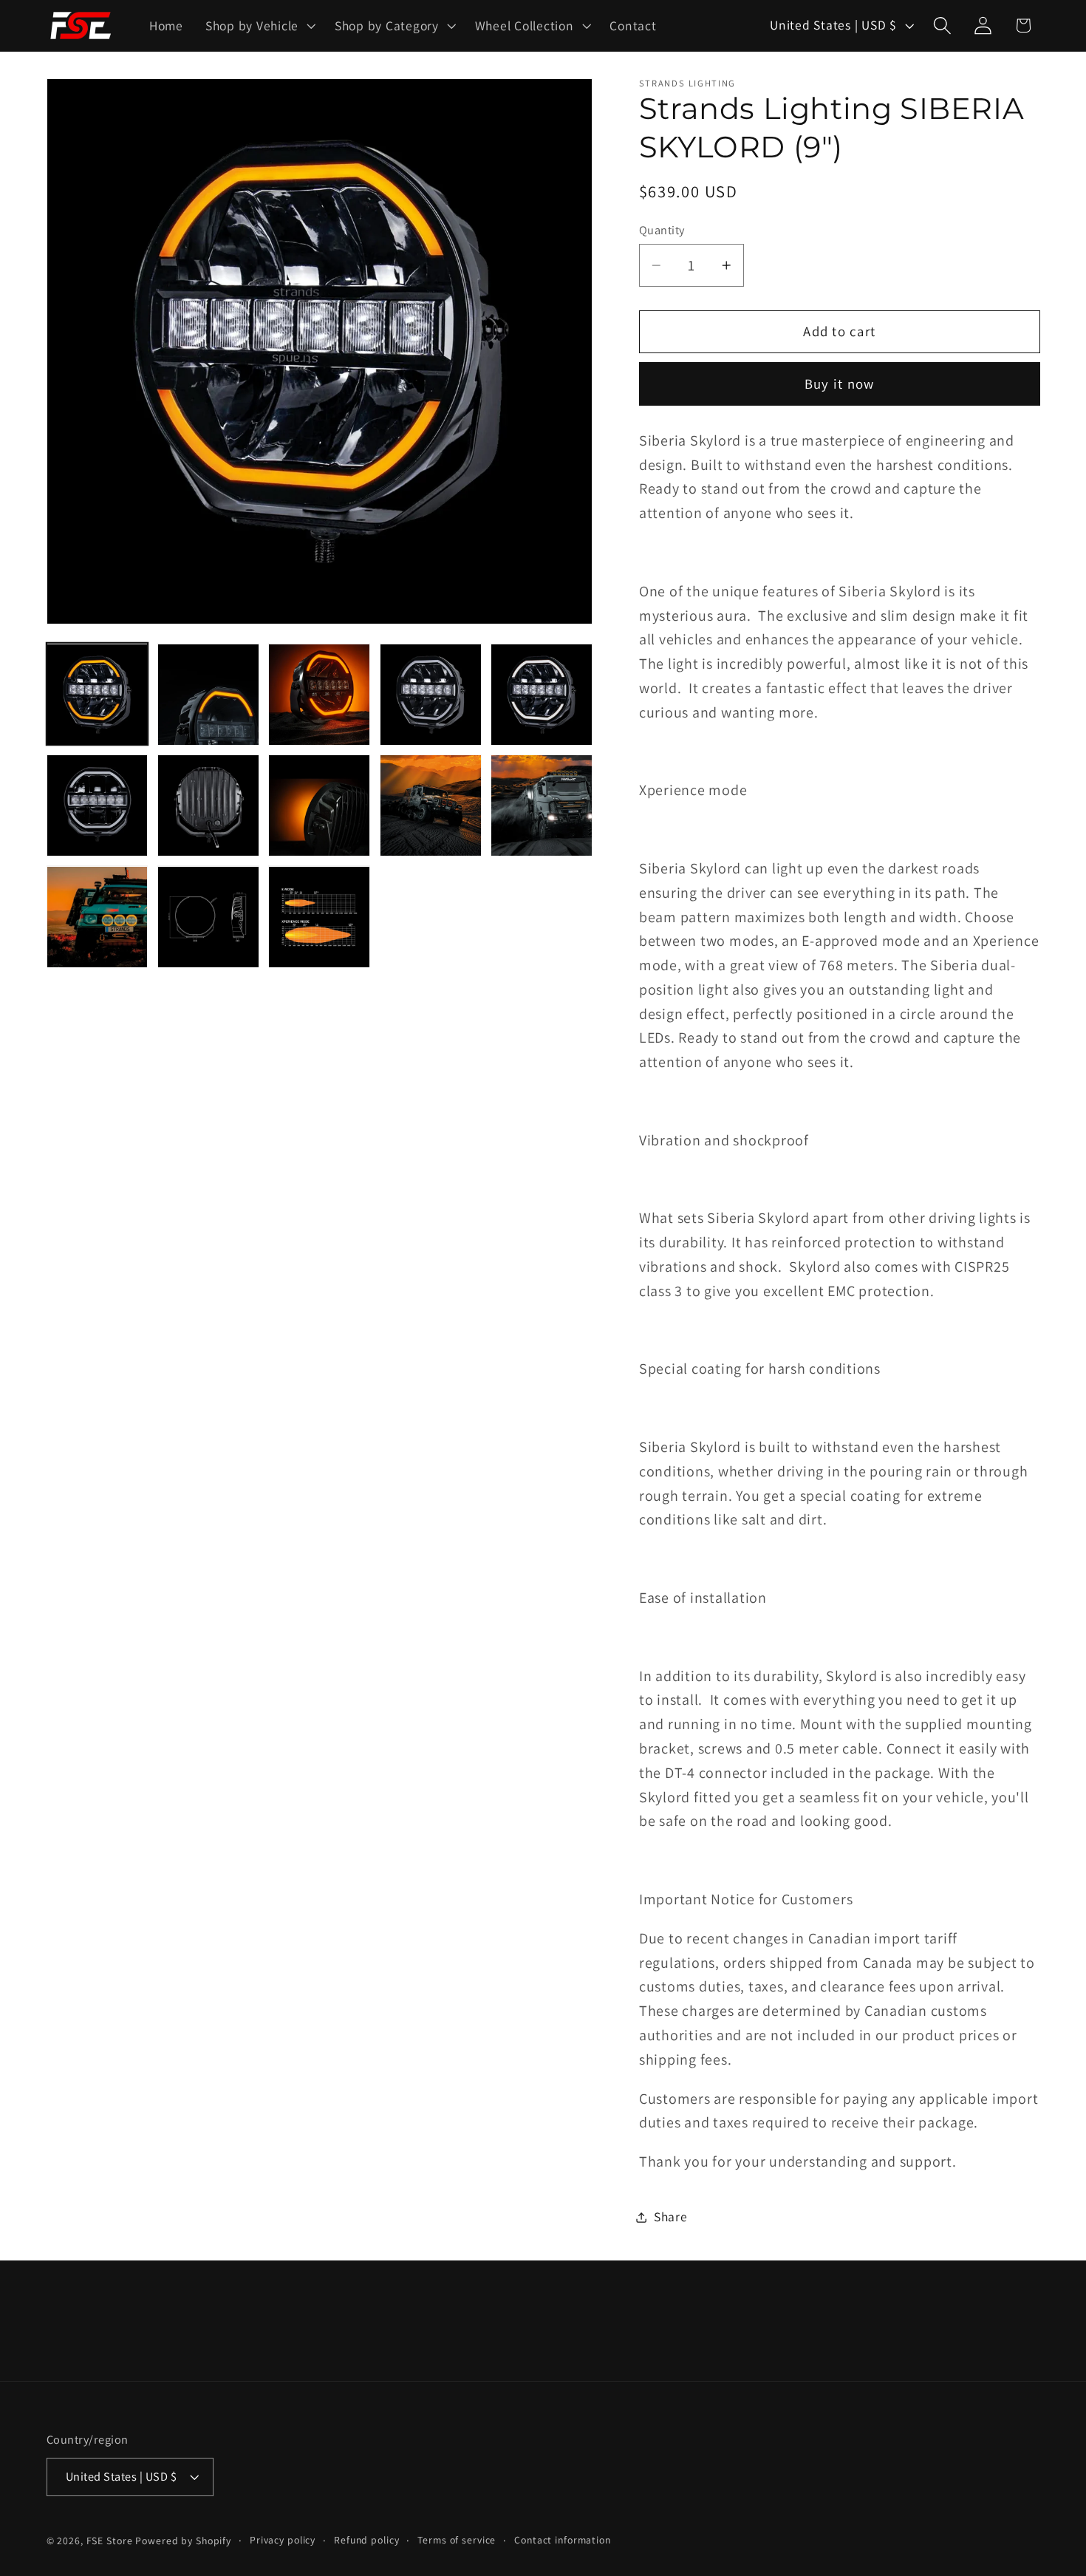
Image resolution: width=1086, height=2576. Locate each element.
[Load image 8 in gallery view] (319, 805)
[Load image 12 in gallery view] (208, 917)
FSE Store (110, 2541)
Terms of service (457, 2540)
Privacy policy (283, 2540)
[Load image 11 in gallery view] (98, 917)
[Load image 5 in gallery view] (542, 695)
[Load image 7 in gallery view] (208, 805)
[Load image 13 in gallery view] (319, 917)
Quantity (662, 230)
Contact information (563, 2540)
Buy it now (840, 384)
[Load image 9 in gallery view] (431, 805)
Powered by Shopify (183, 2541)
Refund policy (366, 2540)
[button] (259, 26)
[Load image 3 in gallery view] (319, 695)
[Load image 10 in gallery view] (542, 805)
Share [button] (671, 2217)
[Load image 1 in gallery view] (98, 695)
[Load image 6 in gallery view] (98, 805)
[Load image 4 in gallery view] (431, 695)
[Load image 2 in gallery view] (208, 695)
